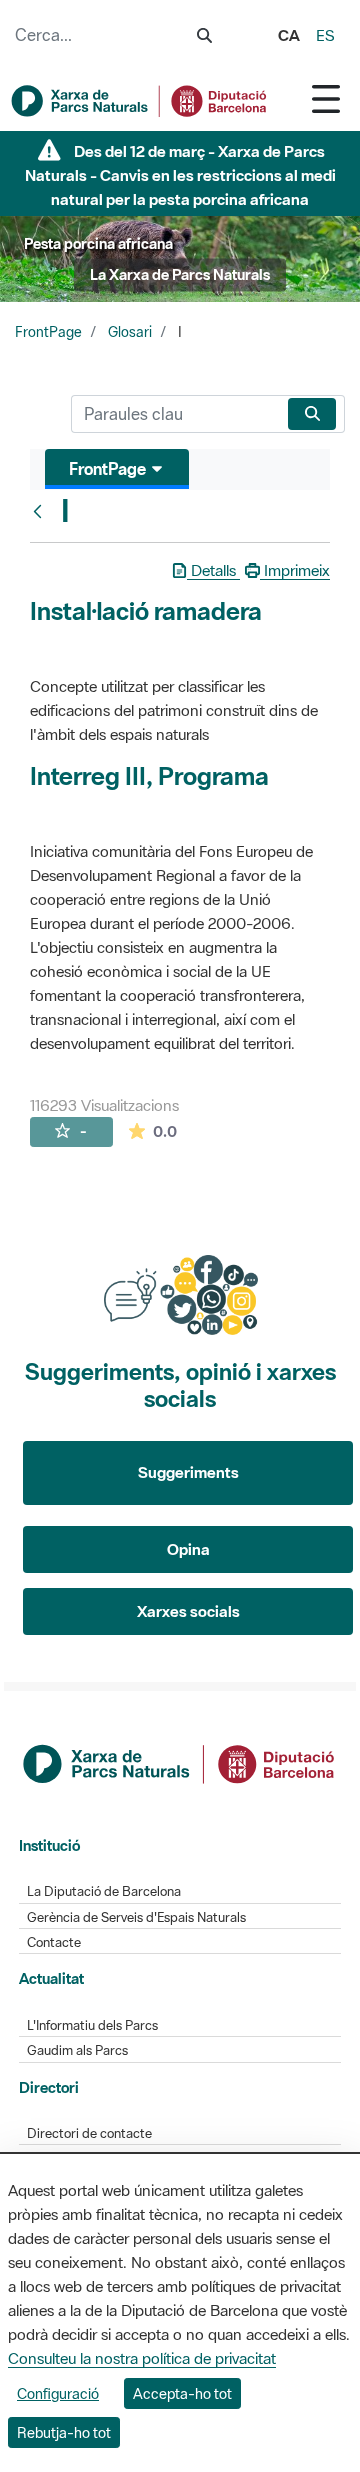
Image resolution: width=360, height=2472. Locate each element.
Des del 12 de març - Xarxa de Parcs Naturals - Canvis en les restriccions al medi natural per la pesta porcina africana (180, 175)
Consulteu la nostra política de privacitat (142, 2358)
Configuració (58, 2393)
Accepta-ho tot (182, 2393)
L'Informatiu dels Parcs (92, 2025)
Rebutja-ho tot (64, 2432)
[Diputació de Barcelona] (180, 1762)
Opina (188, 1549)
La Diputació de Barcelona (104, 1891)
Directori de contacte (89, 2133)
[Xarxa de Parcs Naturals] (140, 101)
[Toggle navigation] (326, 98)
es (325, 35)
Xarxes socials (188, 1611)
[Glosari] (42, 511)
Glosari (130, 332)
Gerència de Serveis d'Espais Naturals (136, 1917)
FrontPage (48, 332)
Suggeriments (188, 1472)
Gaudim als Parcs (77, 2050)
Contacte (54, 1942)
